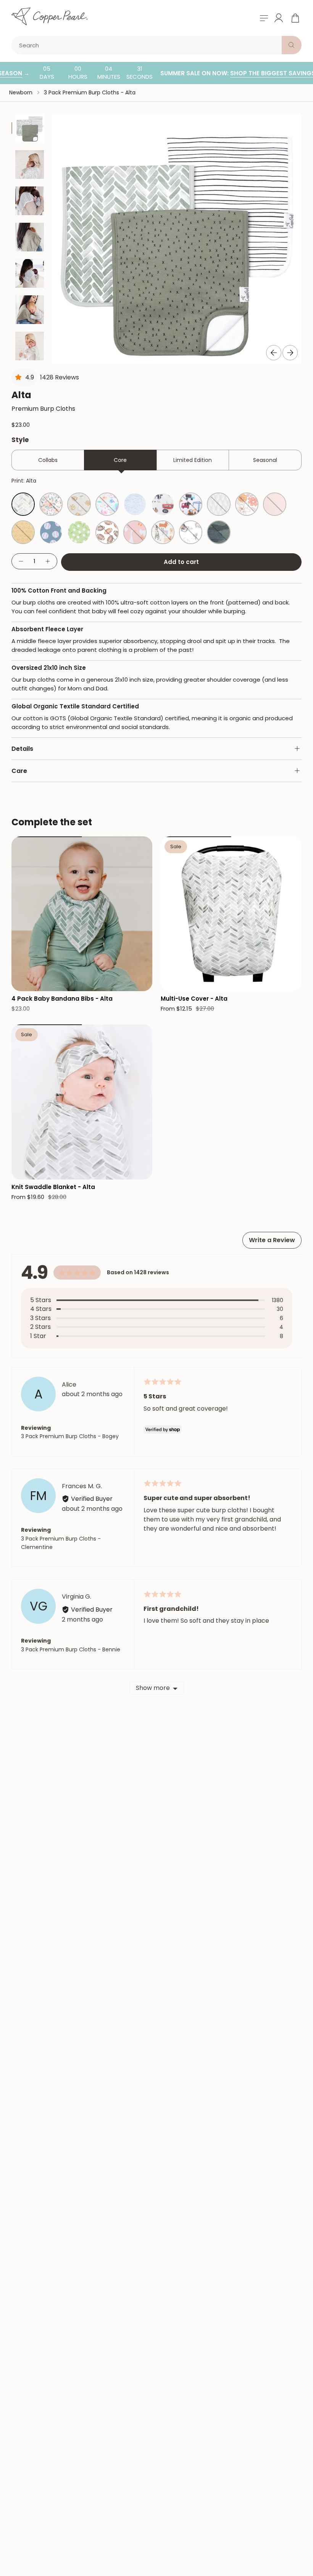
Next (290, 353)
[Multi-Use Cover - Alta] (231, 914)
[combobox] (148, 45)
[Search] (292, 45)
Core (120, 460)
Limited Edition (193, 460)
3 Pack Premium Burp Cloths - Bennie (71, 1649)
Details (22, 749)
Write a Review (272, 1240)
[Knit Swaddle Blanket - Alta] (82, 1102)
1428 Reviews (60, 377)
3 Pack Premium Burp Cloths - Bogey (70, 1436)
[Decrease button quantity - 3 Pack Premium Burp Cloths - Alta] (21, 561)
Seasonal (265, 460)
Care (19, 771)
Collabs (48, 460)
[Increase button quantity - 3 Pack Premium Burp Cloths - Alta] (48, 561)
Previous (274, 353)
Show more (153, 1688)
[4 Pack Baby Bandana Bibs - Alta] (82, 914)
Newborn (21, 92)
